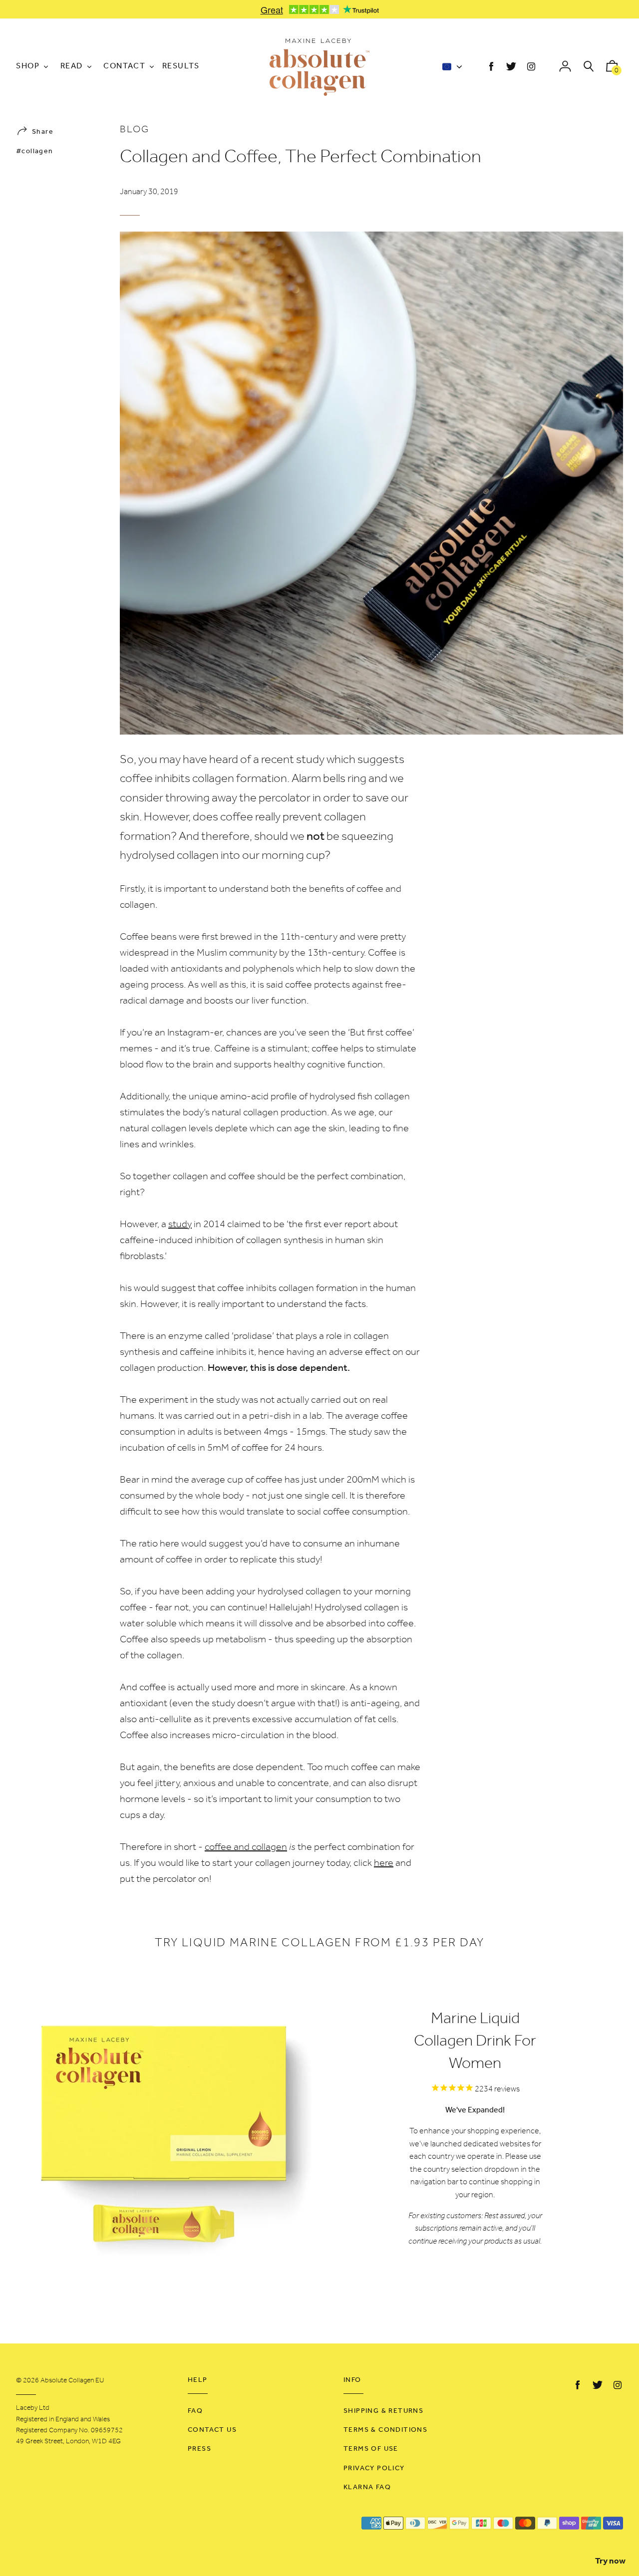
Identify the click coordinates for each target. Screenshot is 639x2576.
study (180, 1225)
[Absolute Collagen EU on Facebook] (491, 67)
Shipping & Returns (383, 2411)
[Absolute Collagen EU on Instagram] (531, 67)
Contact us (212, 2430)
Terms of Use (371, 2449)
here (384, 1863)
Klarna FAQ (367, 2487)
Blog (135, 130)
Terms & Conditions (385, 2430)
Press (199, 2449)
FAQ (195, 2411)
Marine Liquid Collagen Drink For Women (475, 2042)
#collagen (35, 151)
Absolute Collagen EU (72, 2381)
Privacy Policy (374, 2468)
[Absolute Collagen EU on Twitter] (511, 67)
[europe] (451, 68)
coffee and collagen (246, 1847)
